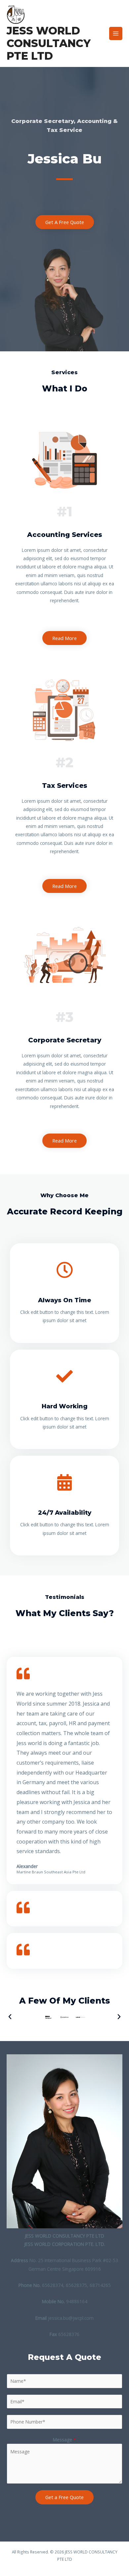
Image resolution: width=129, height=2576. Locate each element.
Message (64, 2440)
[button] (10, 2017)
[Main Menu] (116, 34)
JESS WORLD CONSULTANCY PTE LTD (49, 43)
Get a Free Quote (64, 2497)
